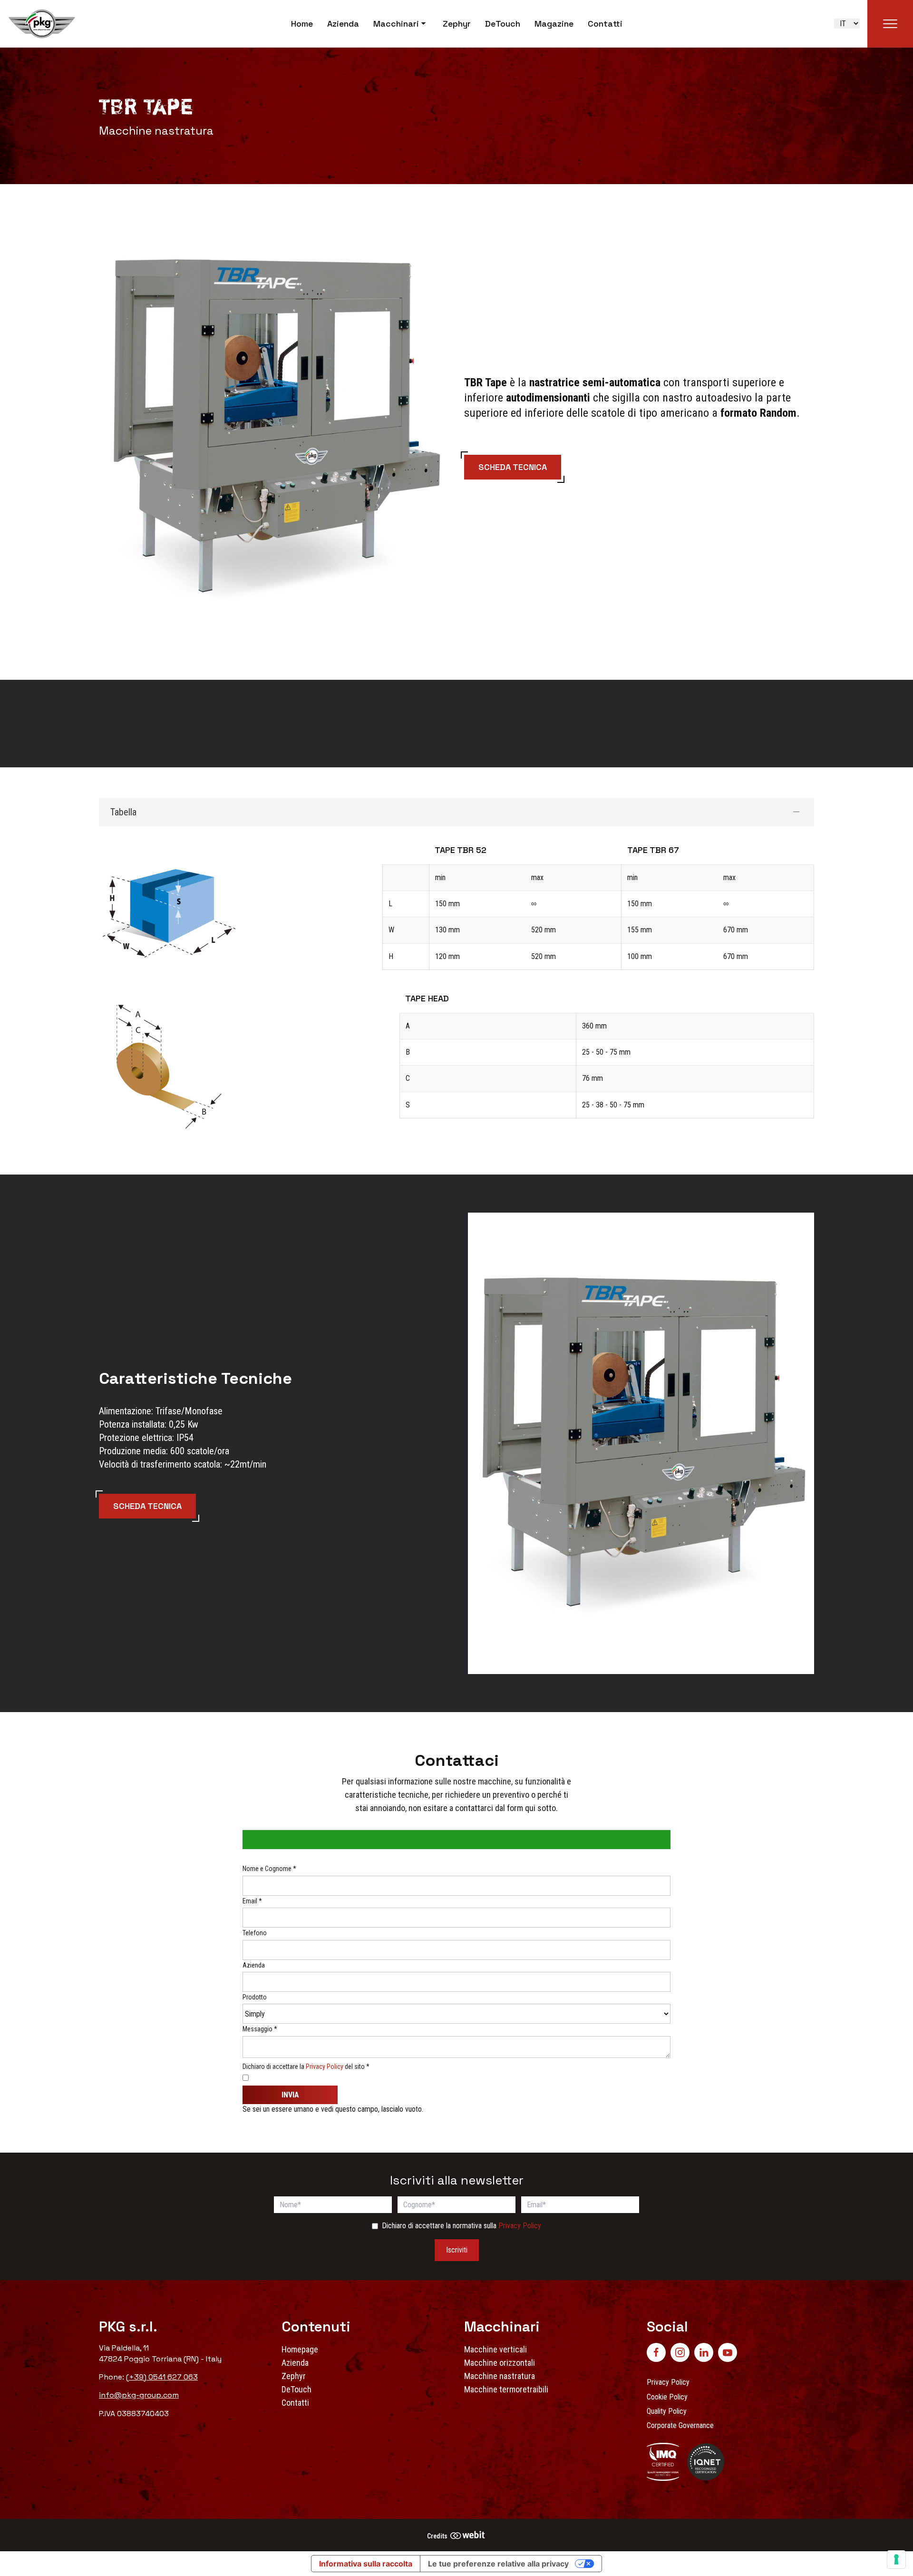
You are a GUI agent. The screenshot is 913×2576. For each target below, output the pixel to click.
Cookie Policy (667, 2397)
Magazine (554, 24)
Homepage (300, 2349)
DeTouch (503, 24)
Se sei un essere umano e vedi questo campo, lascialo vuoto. (334, 2109)
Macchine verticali (495, 2349)
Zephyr (457, 24)
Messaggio (260, 2029)
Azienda (343, 24)
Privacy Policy (325, 2067)
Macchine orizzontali (500, 2363)
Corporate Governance (680, 2425)
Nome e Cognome (269, 1869)
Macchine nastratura (500, 2376)
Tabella (123, 812)
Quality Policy (667, 2411)
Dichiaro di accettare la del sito (306, 2067)
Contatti (605, 24)
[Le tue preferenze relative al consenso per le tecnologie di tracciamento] (896, 2559)
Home (302, 24)
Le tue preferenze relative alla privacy (498, 2564)
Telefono (255, 1933)
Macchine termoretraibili (506, 2389)
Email (252, 1901)
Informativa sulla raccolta (366, 2564)
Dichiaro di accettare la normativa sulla (461, 2226)
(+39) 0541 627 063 (162, 2377)
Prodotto (255, 1997)
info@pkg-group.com (139, 2395)
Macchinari (396, 24)
